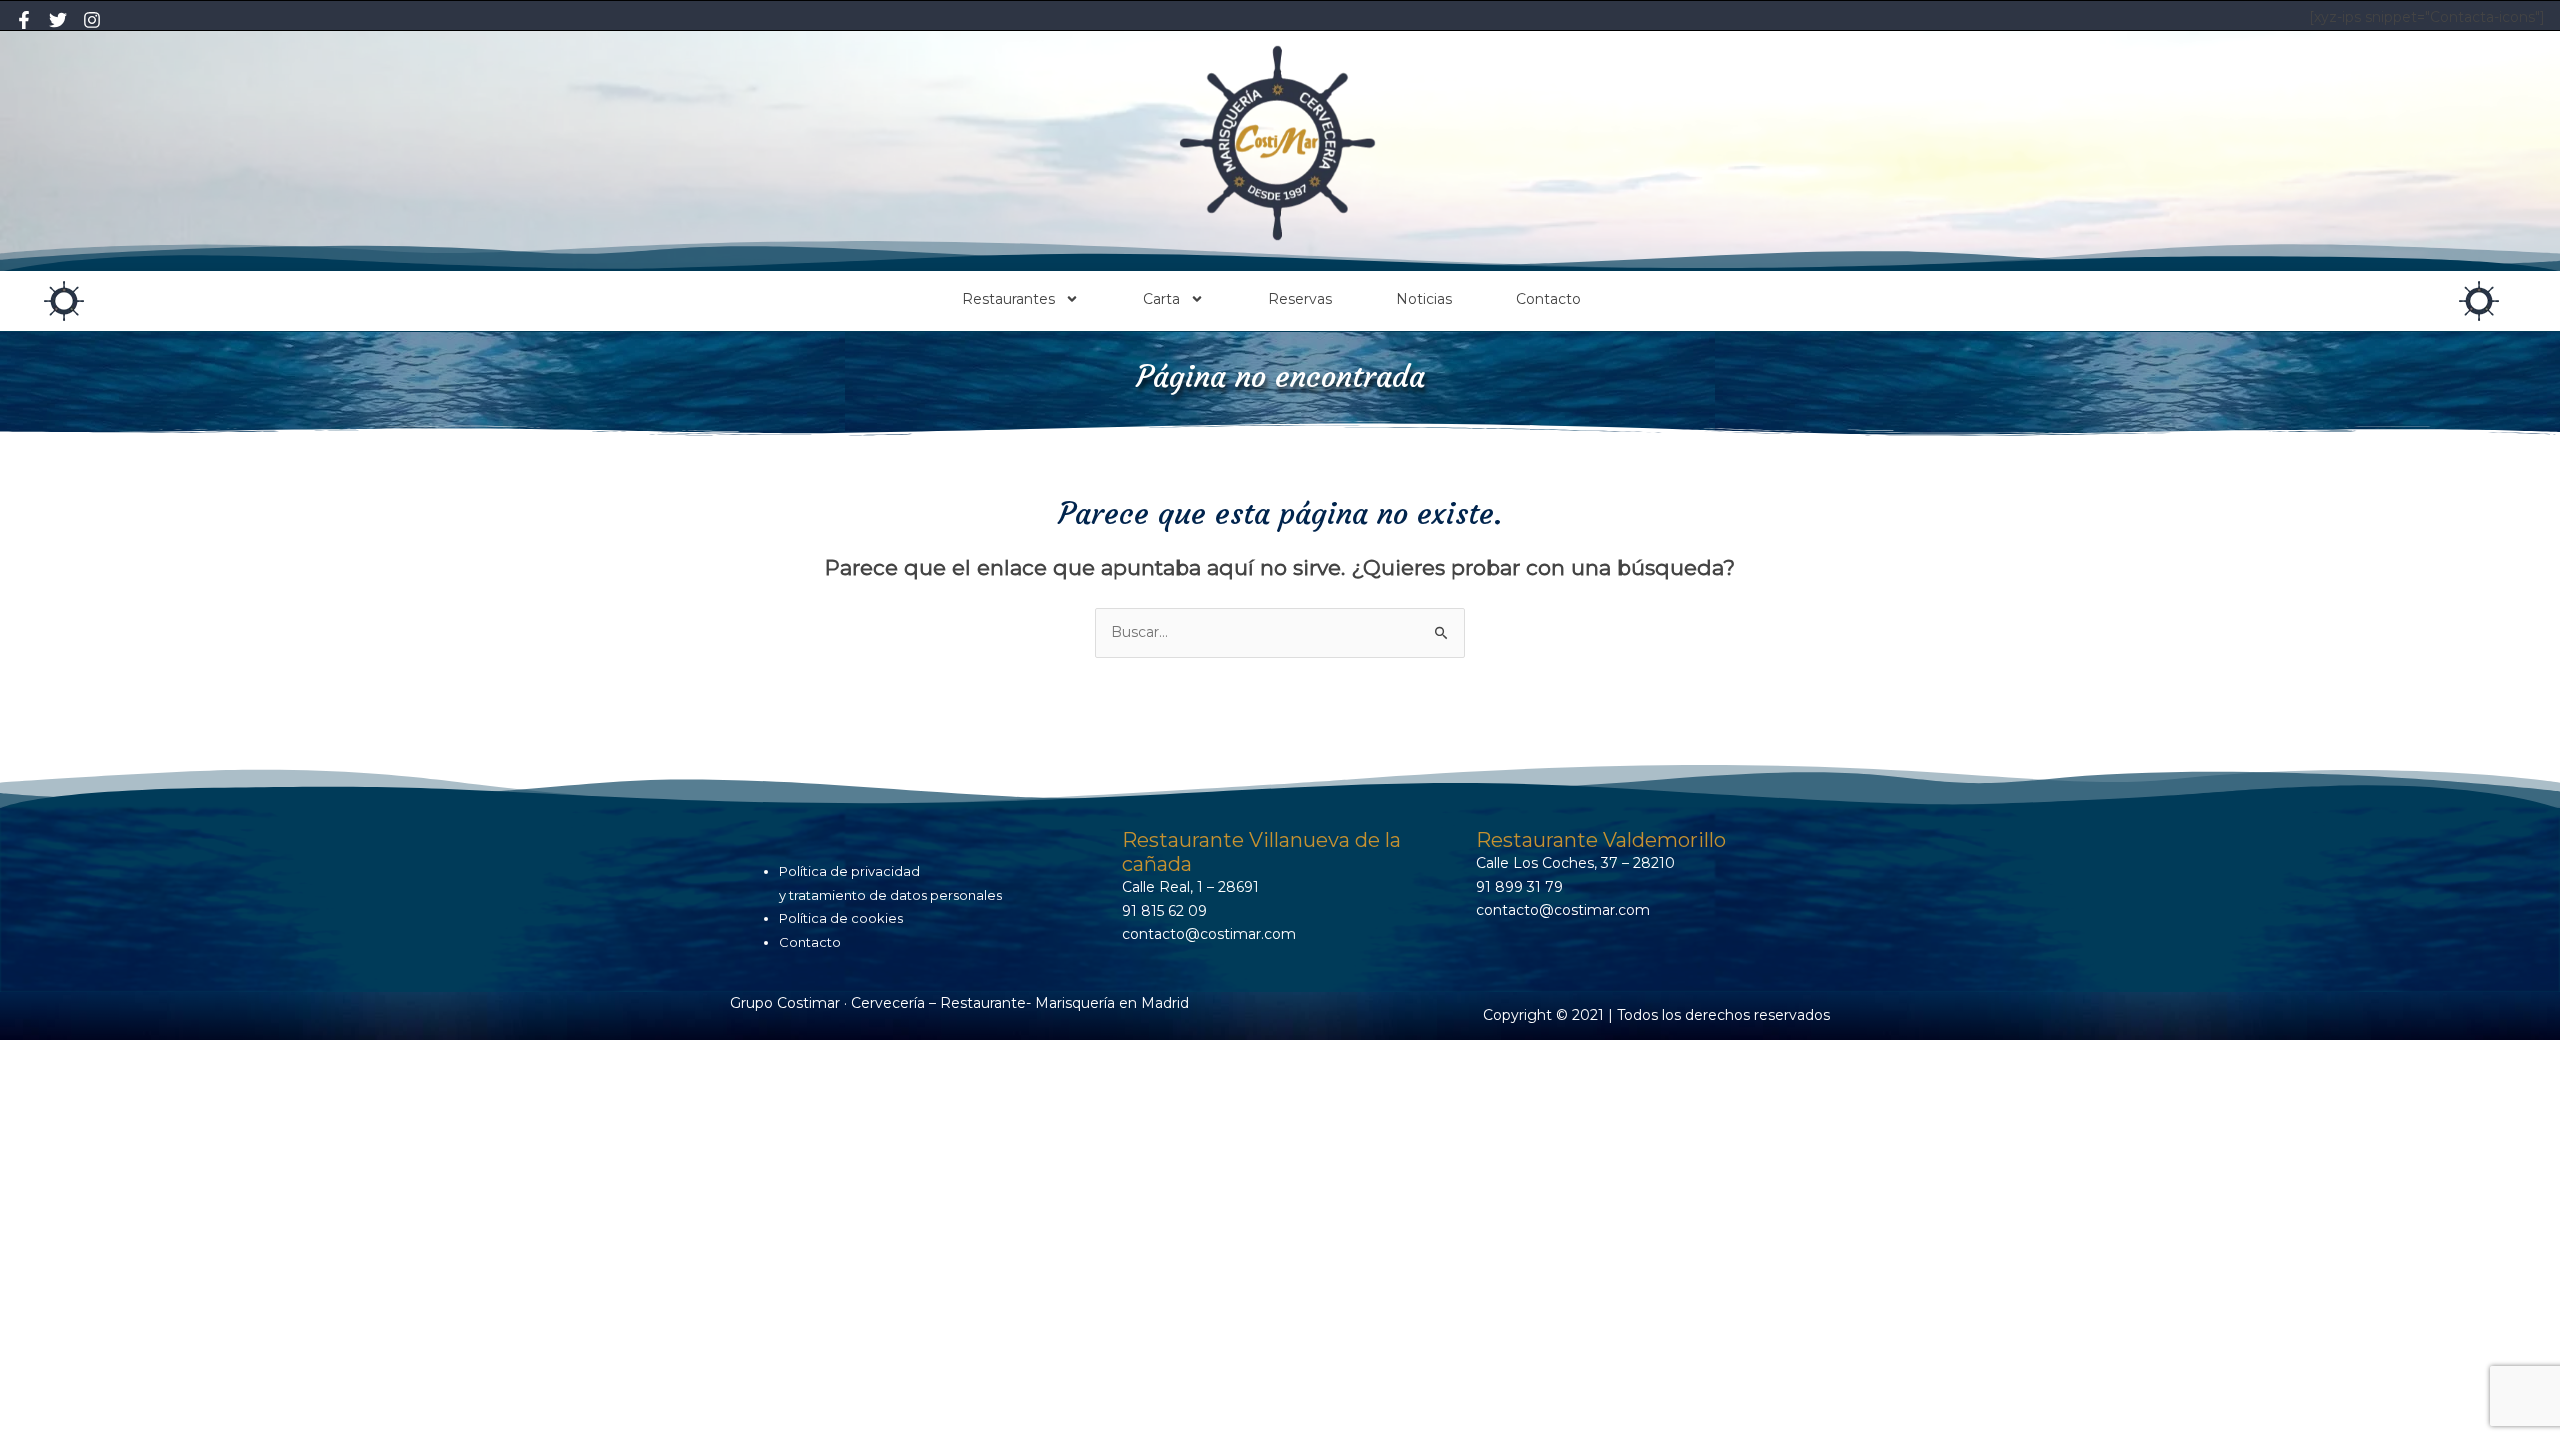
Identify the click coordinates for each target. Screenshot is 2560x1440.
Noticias (1424, 299)
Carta (1161, 299)
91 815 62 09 (1164, 911)
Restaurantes (1008, 299)
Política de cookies (841, 918)
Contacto (1548, 299)
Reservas (1300, 299)
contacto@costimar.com (1209, 934)
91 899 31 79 (1519, 887)
